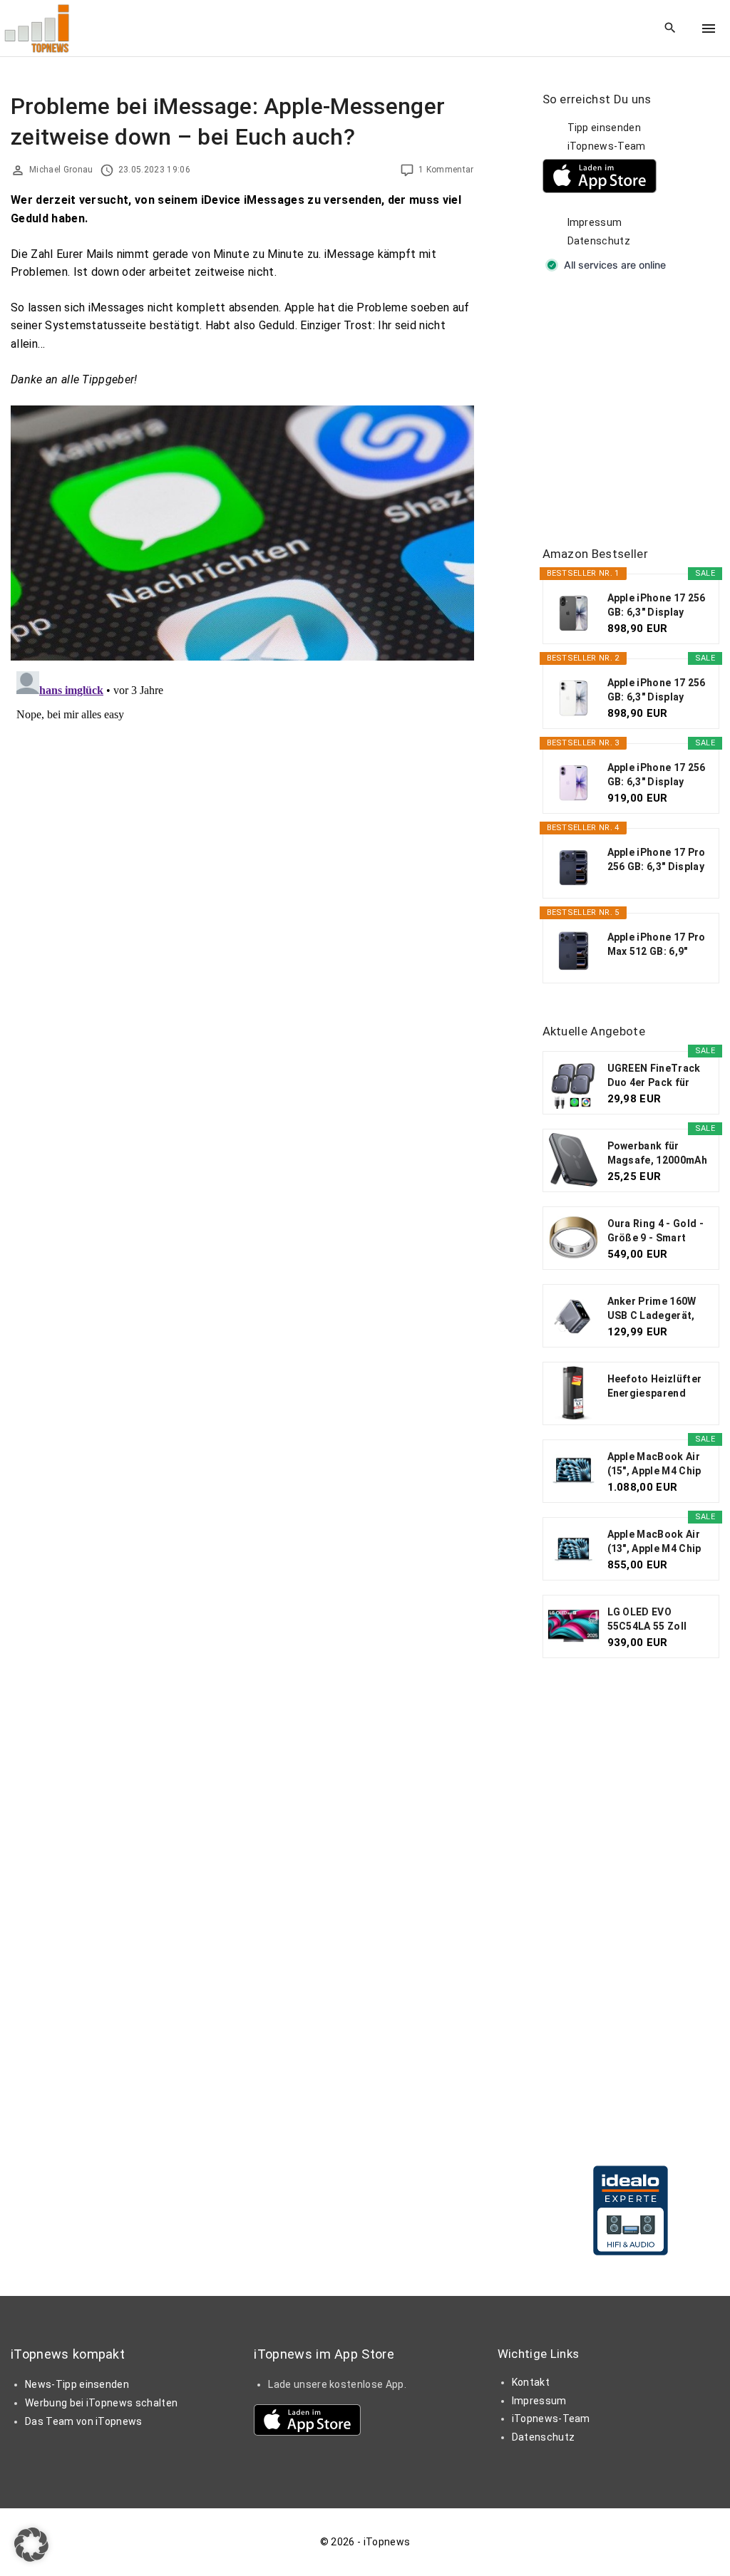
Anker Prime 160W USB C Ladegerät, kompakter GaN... (652, 1309)
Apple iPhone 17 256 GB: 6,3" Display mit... (657, 606)
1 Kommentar (446, 170)
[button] (31, 2545)
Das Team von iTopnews (84, 2421)
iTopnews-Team (607, 146)
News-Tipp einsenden (77, 2384)
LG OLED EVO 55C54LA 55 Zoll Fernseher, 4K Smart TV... (658, 1620)
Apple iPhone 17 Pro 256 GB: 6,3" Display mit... (657, 860)
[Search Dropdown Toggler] (670, 29)
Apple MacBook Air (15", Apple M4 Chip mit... (654, 1464)
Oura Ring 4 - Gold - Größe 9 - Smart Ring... (656, 1231)
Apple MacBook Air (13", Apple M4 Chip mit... (654, 1542)
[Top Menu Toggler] (709, 29)
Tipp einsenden (604, 128)
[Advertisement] (636, 410)
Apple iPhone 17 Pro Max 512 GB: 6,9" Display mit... (657, 945)
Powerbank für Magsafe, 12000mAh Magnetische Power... (657, 1154)
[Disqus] (242, 844)
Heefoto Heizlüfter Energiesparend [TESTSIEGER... (655, 1387)
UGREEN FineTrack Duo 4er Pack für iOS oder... (654, 1076)
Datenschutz (599, 241)
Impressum (595, 222)
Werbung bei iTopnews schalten (101, 2403)
